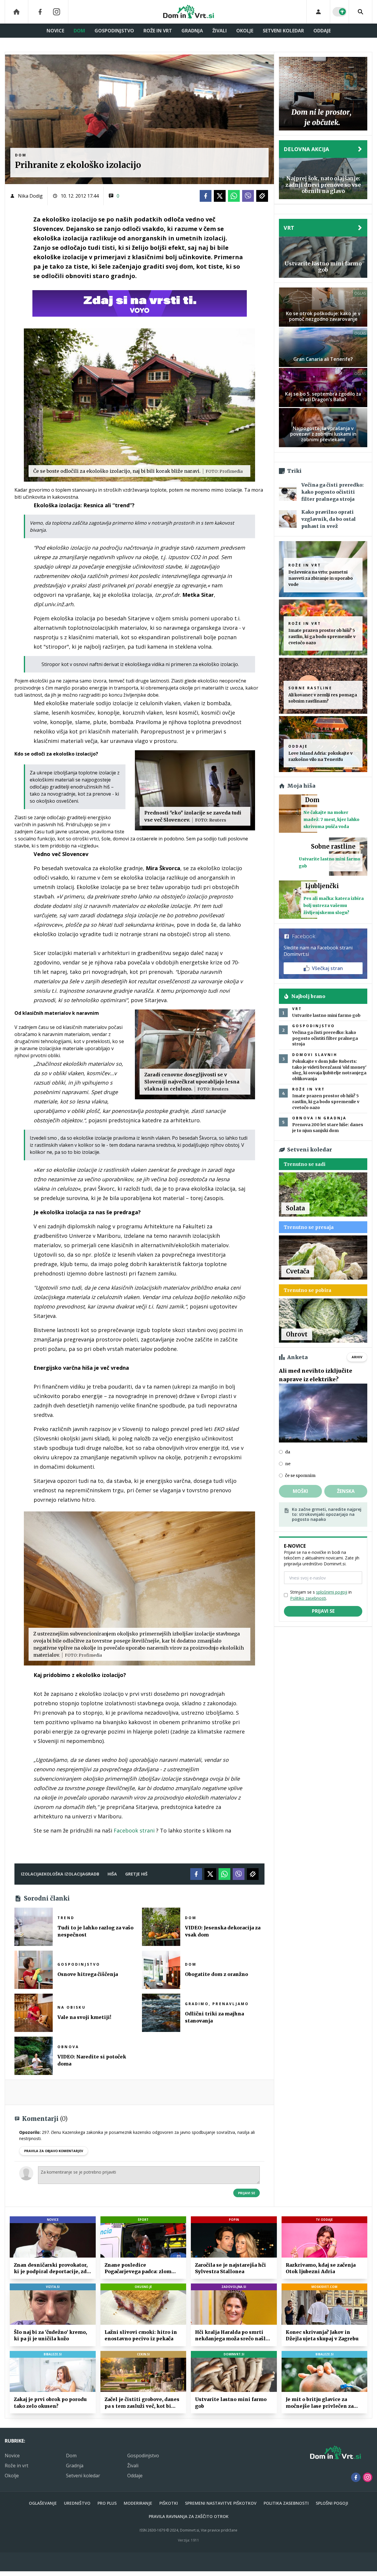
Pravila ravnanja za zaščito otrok (189, 2516)
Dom (79, 31)
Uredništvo (77, 2503)
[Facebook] (40, 12)
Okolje (245, 31)
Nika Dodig (30, 196)
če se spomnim (300, 1475)
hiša (112, 1874)
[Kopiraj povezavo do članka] (262, 196)
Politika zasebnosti (286, 2503)
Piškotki (169, 2503)
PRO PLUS (107, 2503)
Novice (55, 31)
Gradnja (192, 31)
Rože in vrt (158, 31)
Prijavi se (247, 2193)
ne (288, 1464)
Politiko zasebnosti (308, 1598)
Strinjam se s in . (321, 1595)
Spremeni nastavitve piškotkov (221, 2503)
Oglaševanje (43, 2503)
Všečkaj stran (327, 968)
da (288, 1452)
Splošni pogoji (332, 2503)
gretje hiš (136, 1874)
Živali (220, 31)
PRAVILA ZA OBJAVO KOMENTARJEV (54, 2151)
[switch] (340, 12)
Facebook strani (134, 1830)
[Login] (318, 12)
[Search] (361, 12)
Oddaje (322, 31)
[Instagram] (57, 12)
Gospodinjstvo (114, 31)
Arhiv (357, 1357)
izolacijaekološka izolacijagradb (60, 1874)
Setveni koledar (283, 31)
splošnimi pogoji (332, 1592)
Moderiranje (138, 2503)
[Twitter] (220, 196)
